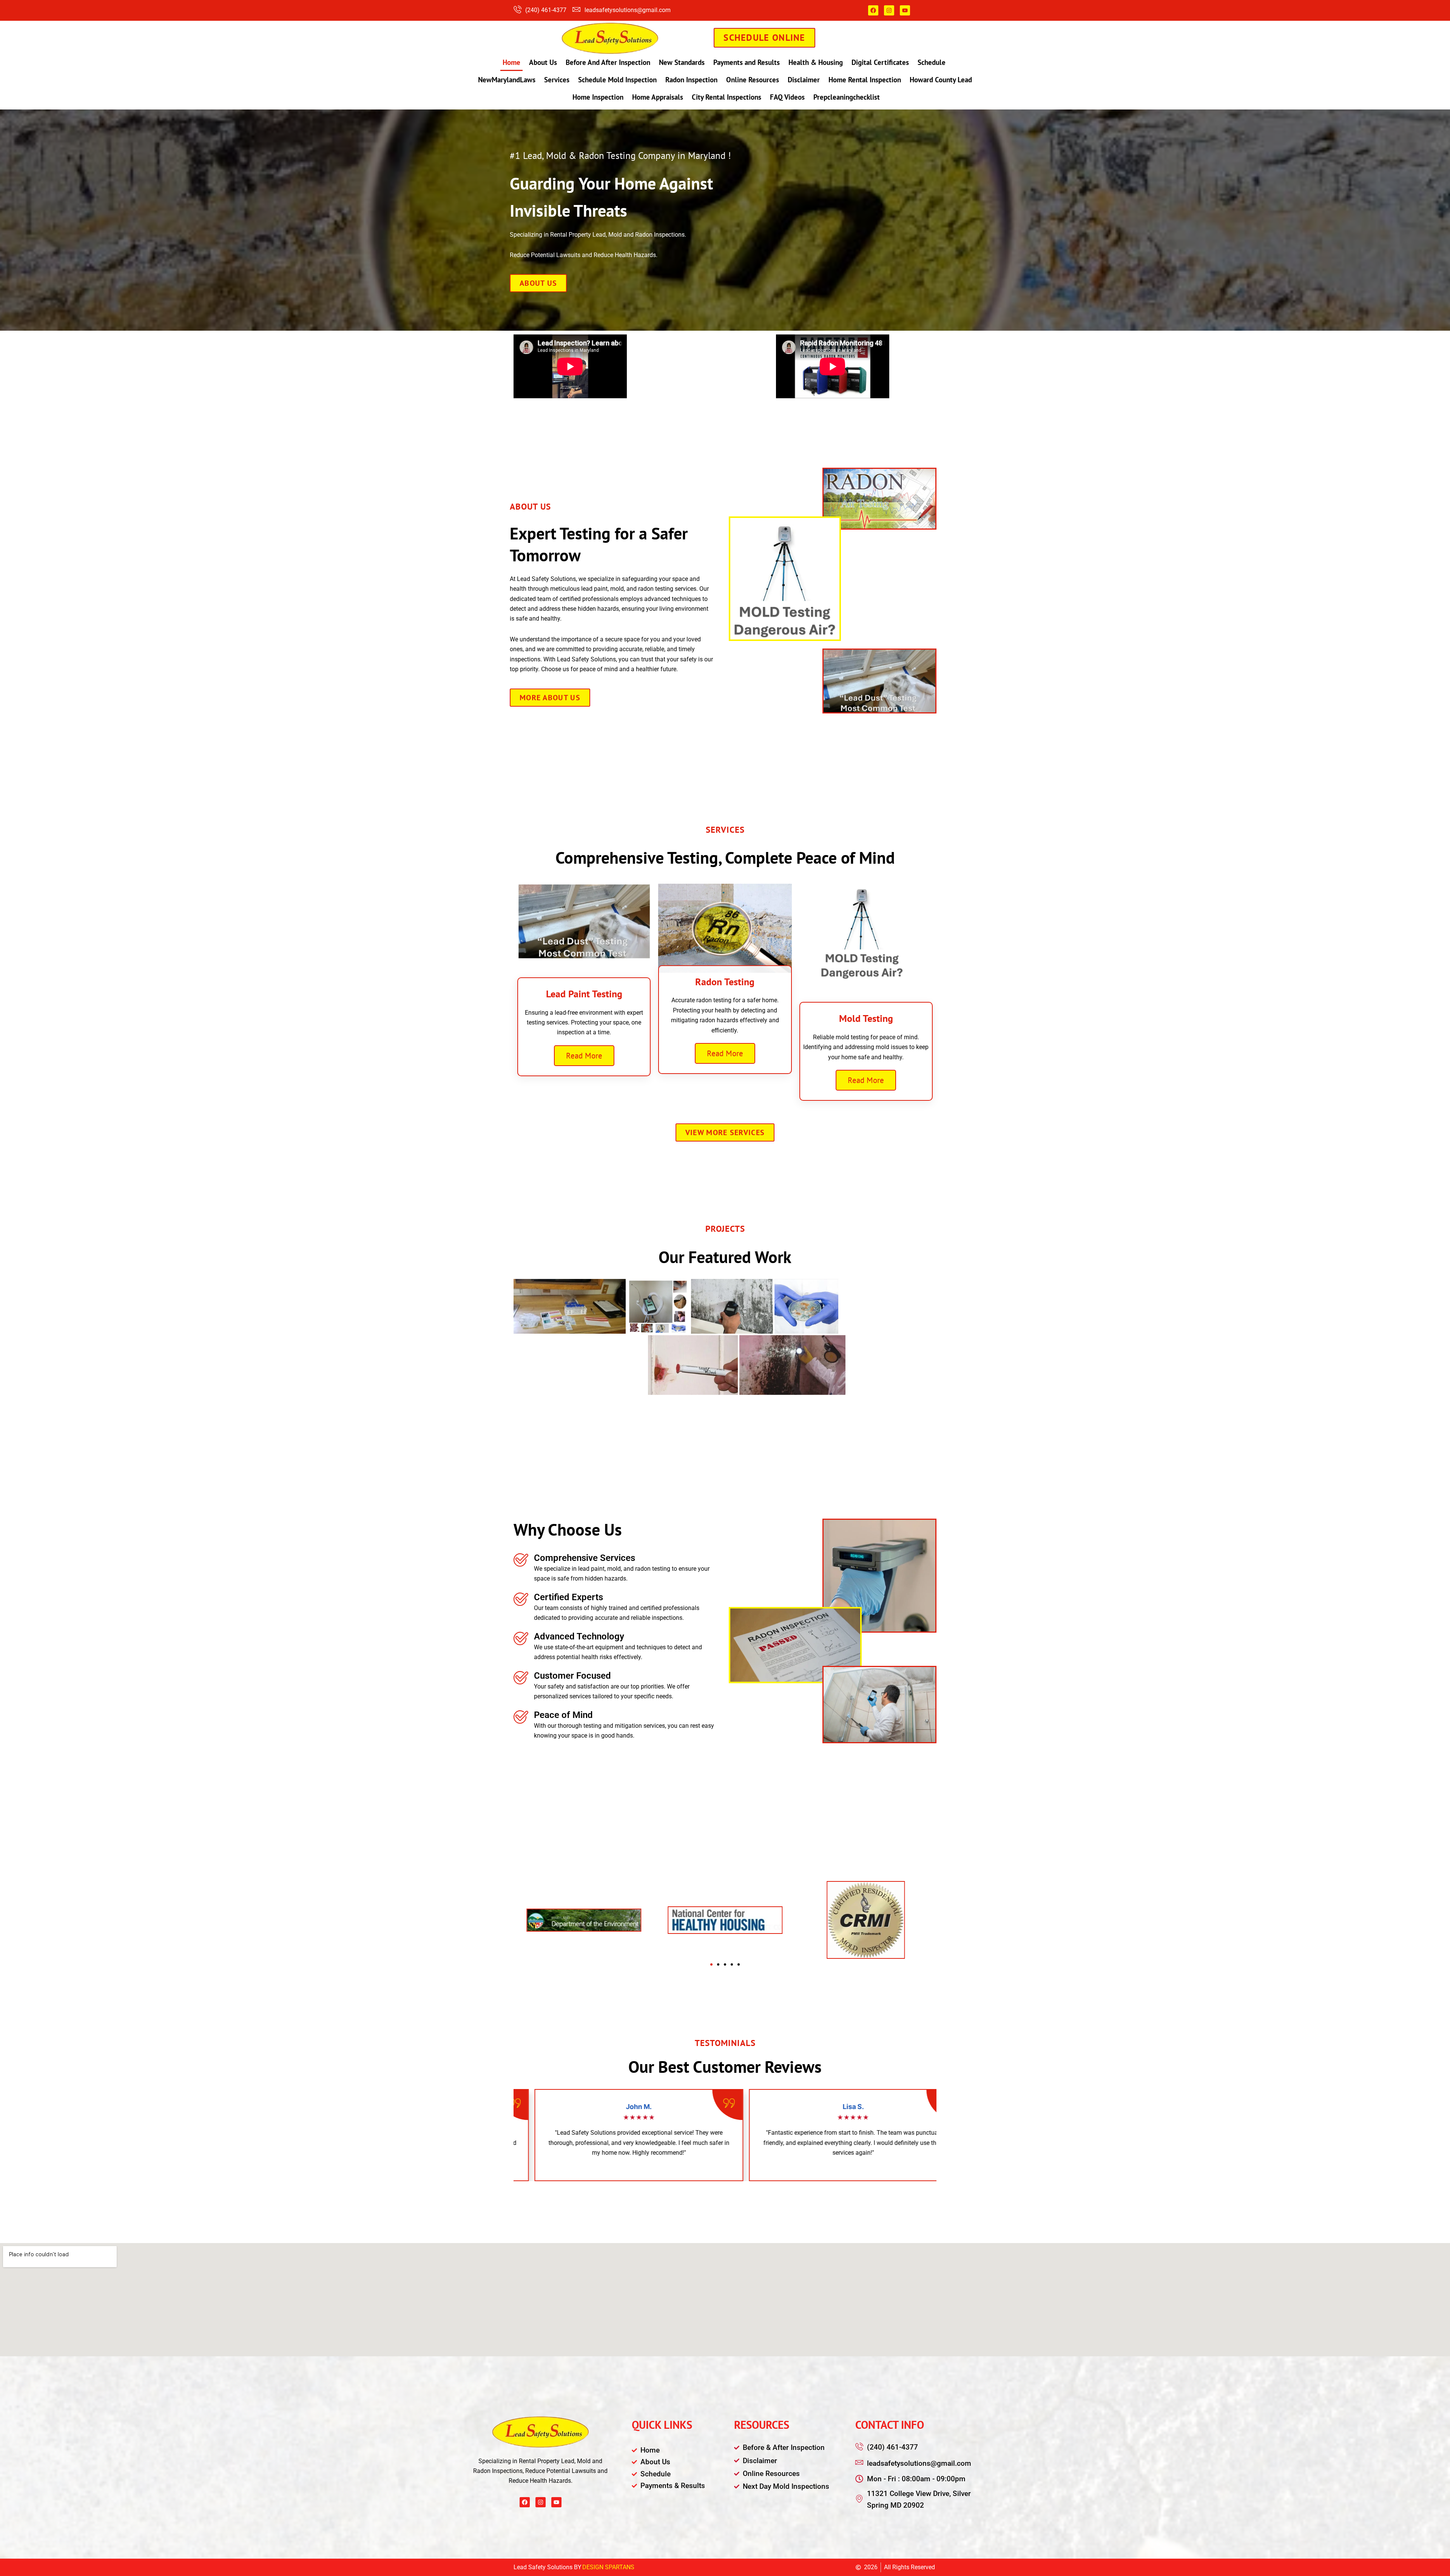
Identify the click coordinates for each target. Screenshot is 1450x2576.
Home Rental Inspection (865, 80)
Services (557, 80)
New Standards (682, 62)
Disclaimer (804, 80)
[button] (711, 1964)
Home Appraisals (658, 97)
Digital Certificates (880, 62)
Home (511, 62)
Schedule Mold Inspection (617, 80)
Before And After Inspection (608, 62)
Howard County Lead (941, 80)
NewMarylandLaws (507, 80)
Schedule (932, 62)
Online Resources (753, 80)
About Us (543, 62)
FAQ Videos (787, 97)
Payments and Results (747, 62)
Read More (584, 1056)
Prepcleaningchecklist (847, 97)
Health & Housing (816, 62)
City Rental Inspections (727, 97)
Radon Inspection (691, 80)
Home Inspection (598, 97)
